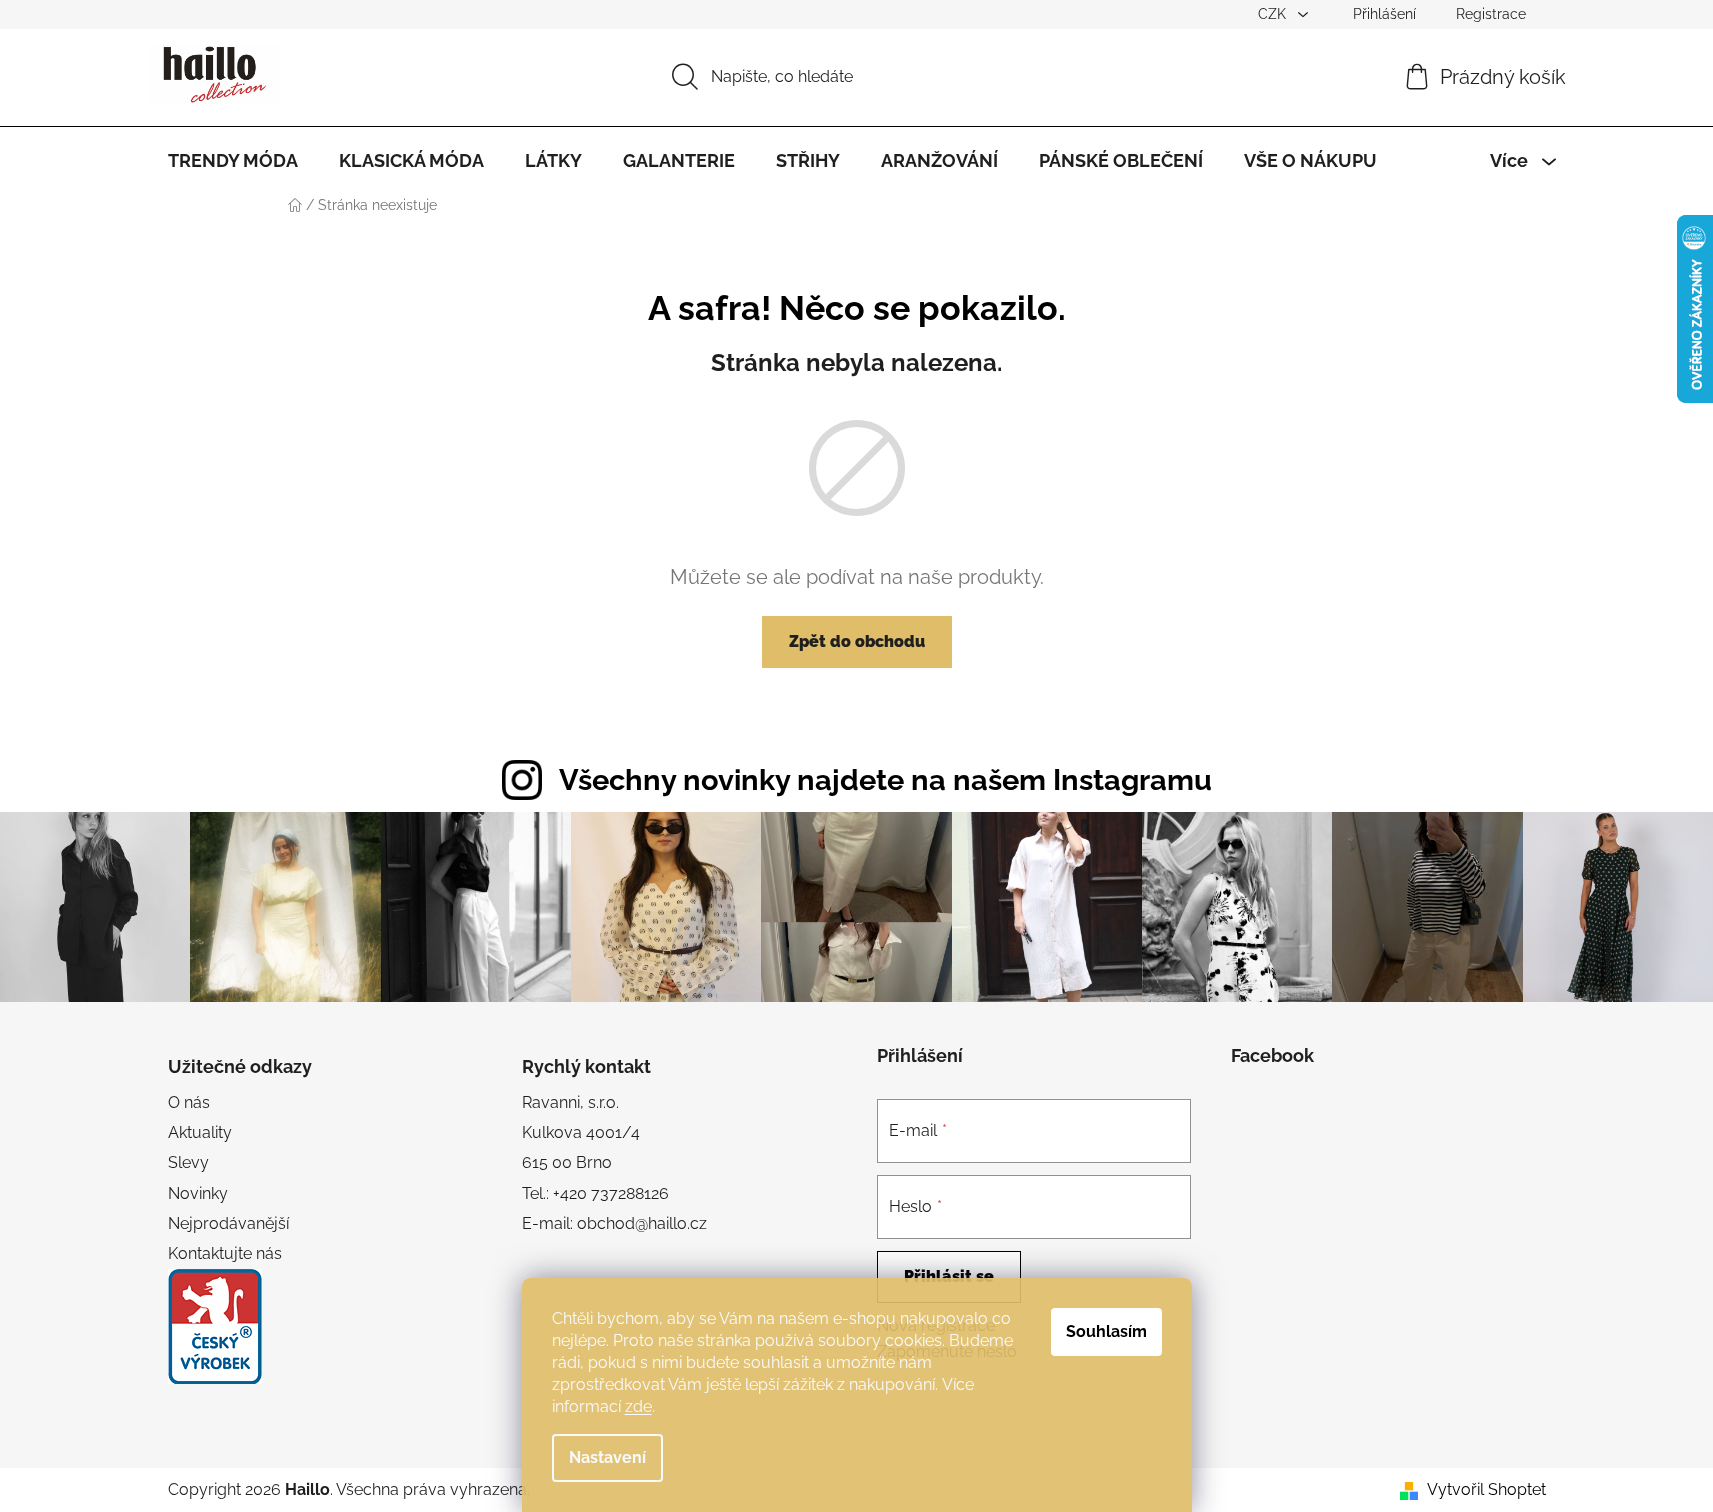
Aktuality (200, 1132)
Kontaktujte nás (225, 1253)
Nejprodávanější (228, 1223)
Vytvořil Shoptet (1486, 1489)
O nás (189, 1102)
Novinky (198, 1193)
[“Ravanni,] (215, 1326)
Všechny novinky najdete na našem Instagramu (885, 780)
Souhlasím (1106, 1331)
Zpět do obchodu (857, 641)
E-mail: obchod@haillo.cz (614, 1223)
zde (638, 1406)
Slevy (188, 1162)
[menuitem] (233, 161)
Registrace (1491, 14)
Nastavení (607, 1457)
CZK (1274, 14)
